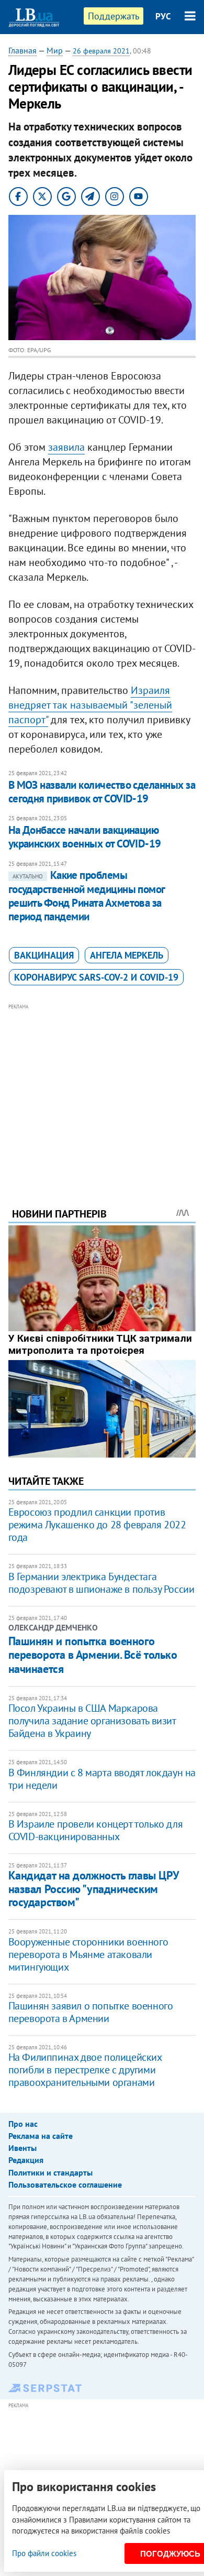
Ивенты (22, 2148)
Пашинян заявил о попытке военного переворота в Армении (91, 2012)
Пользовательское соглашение (65, 2184)
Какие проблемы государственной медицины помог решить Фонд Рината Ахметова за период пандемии (87, 896)
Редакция (26, 2160)
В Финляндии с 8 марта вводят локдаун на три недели (102, 1779)
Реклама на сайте (41, 2136)
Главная (22, 50)
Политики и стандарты (50, 2172)
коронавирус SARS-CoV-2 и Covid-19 (96, 977)
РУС (163, 16)
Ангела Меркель (127, 955)
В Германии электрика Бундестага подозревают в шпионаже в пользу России (101, 1583)
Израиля (150, 690)
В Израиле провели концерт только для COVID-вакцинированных (96, 1830)
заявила (66, 447)
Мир (55, 50)
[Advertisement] (102, 1091)
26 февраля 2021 (101, 51)
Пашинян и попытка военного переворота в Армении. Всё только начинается (93, 1655)
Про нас (23, 2124)
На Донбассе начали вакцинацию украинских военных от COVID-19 (85, 837)
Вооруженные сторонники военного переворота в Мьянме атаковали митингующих (88, 1954)
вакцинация (44, 955)
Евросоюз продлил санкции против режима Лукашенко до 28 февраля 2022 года (97, 1525)
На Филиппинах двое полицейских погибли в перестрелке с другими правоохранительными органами (85, 2070)
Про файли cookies (44, 2553)
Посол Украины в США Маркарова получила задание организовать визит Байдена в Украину (92, 1721)
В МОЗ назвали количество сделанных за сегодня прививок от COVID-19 (102, 792)
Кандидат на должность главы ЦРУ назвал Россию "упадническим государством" (94, 1889)
